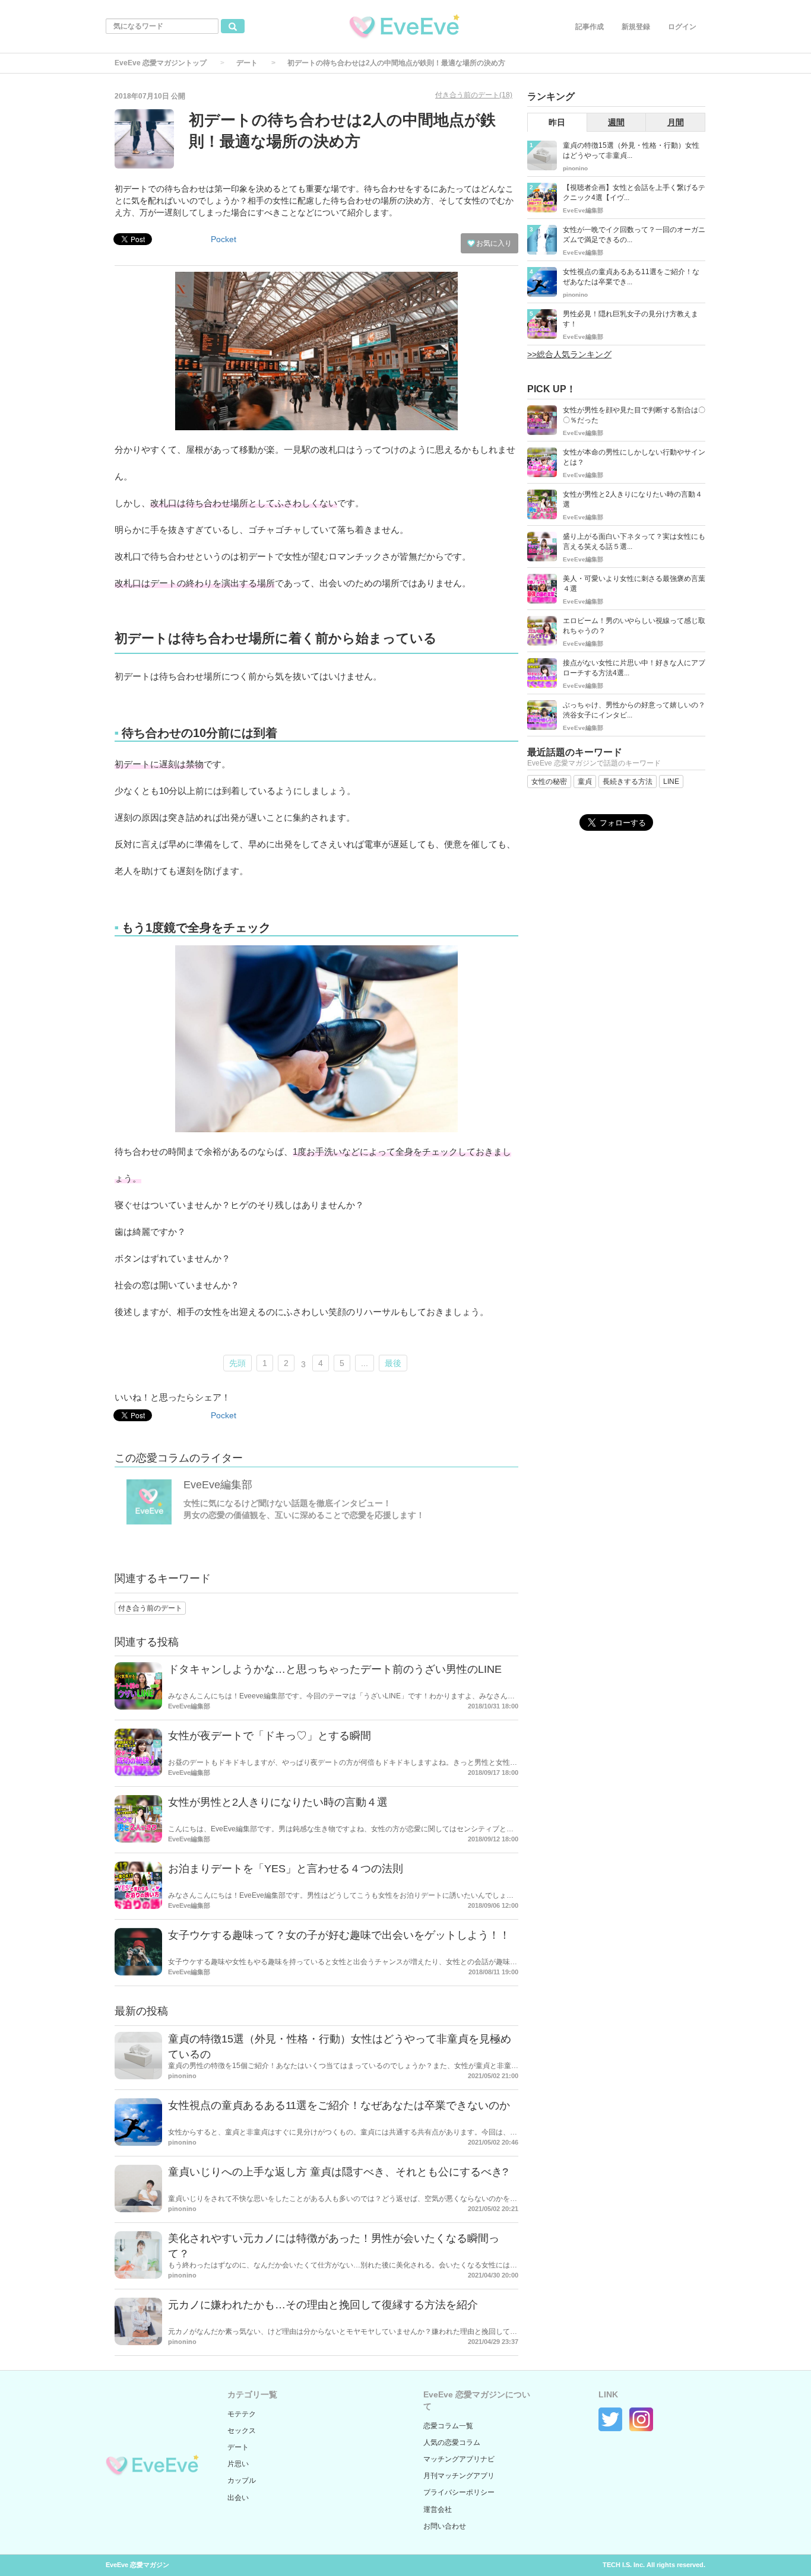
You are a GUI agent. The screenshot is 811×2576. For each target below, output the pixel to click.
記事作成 (590, 27)
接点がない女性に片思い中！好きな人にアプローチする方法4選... (634, 668)
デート (247, 63)
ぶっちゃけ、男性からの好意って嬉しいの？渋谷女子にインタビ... (634, 710)
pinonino (182, 2076)
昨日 (557, 122)
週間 (616, 122)
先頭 (237, 1363)
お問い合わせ (445, 2526)
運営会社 (438, 2510)
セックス (242, 2431)
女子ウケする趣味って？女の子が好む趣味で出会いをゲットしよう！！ (339, 1935)
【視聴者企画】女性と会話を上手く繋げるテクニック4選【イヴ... (634, 193)
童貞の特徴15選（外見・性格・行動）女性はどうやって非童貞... (631, 150)
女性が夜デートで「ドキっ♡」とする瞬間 (270, 1736)
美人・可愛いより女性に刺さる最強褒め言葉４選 (634, 584)
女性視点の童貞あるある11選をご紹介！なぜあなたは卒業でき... (631, 277)
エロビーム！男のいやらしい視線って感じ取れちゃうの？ (634, 626)
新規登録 (636, 27)
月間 (676, 122)
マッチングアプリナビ (459, 2459)
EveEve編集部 (218, 1485)
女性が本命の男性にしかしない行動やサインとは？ (634, 457)
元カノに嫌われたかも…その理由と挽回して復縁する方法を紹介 (323, 2305)
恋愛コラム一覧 (448, 2426)
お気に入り (493, 243)
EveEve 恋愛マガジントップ (161, 63)
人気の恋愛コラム (452, 2442)
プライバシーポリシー (459, 2492)
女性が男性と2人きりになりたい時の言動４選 (278, 1802)
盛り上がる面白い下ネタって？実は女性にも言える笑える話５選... (634, 541)
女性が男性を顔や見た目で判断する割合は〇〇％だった (634, 415)
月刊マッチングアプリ (459, 2476)
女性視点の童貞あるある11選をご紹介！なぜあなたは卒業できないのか (339, 2105)
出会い (238, 2498)
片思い (238, 2464)
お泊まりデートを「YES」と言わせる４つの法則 (286, 1869)
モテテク (242, 2414)
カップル (242, 2480)
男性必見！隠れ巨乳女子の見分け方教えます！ (631, 319)
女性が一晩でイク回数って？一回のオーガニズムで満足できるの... (634, 235)
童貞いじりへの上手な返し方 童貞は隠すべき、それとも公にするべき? (338, 2172)
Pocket (224, 239)
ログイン (682, 27)
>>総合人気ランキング (569, 354)
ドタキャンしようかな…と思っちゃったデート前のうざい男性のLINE (335, 1669)
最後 (393, 1363)
